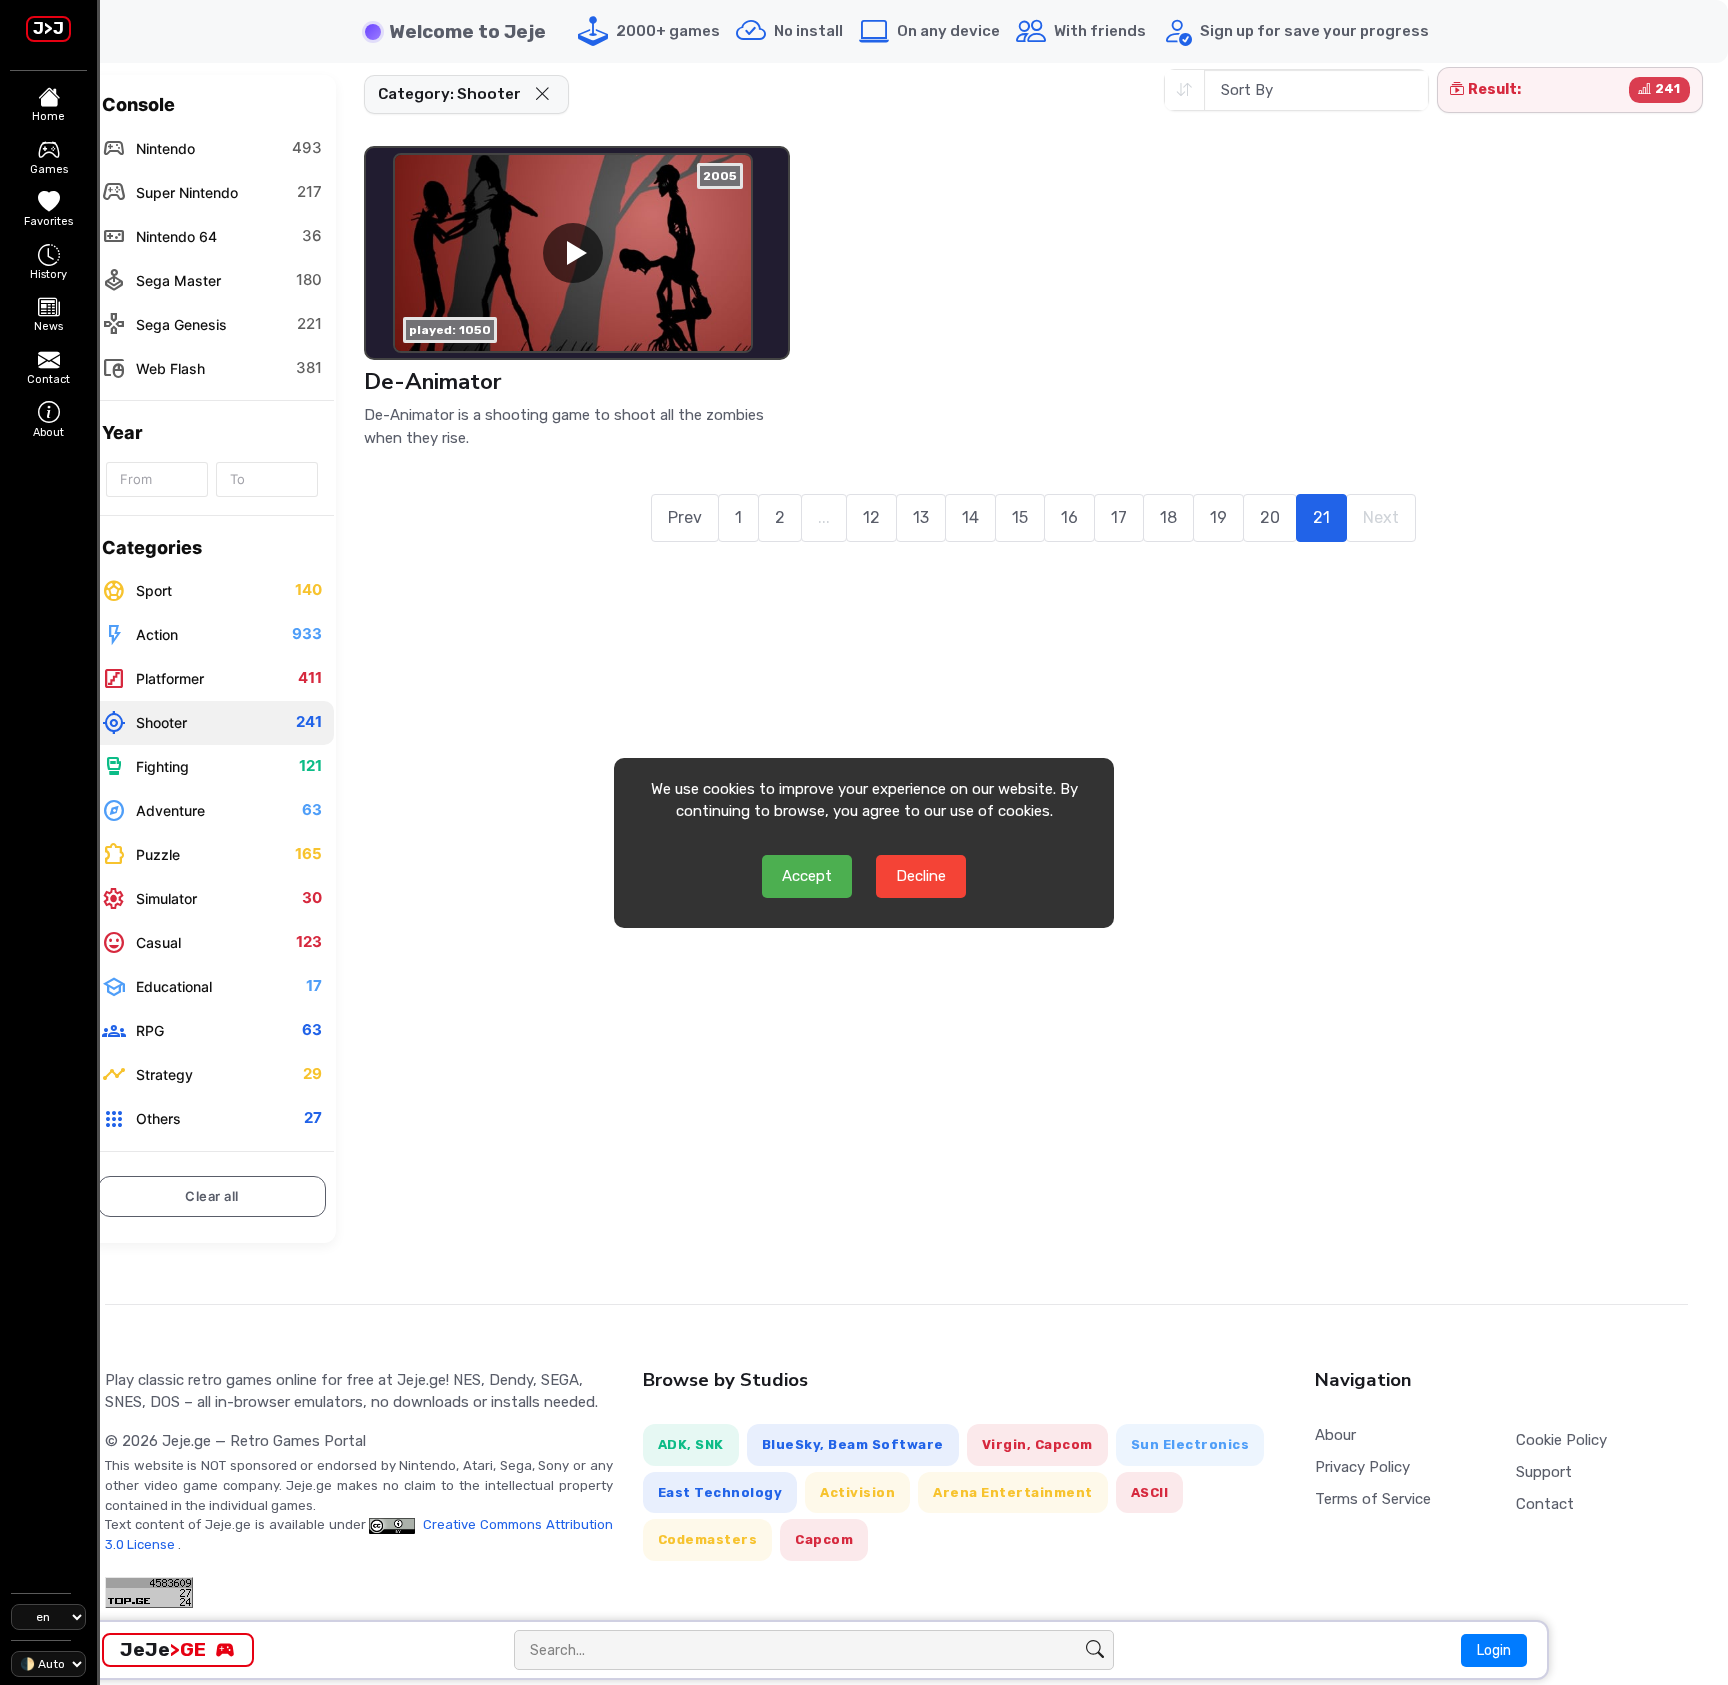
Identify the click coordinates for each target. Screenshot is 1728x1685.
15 (1020, 517)
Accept (807, 876)
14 (970, 517)
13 (921, 517)
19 (1218, 517)
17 (1119, 517)
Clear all (212, 1196)
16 (1069, 517)
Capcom (824, 1539)
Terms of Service (1373, 1499)
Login (1494, 1650)
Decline (921, 876)
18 (1168, 517)
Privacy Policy (1362, 1467)
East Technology (720, 1492)
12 (871, 517)
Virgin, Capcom (1037, 1444)
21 (1321, 517)
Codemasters (708, 1539)
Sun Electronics (1190, 1444)
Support (1544, 1472)
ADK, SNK (691, 1444)
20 (1270, 517)
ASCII (1150, 1492)
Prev (685, 517)
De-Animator (432, 381)
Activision (857, 1492)
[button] (543, 95)
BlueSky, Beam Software (853, 1444)
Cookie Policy (1561, 1440)
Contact (1545, 1504)
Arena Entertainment (1013, 1492)
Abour (1335, 1435)
